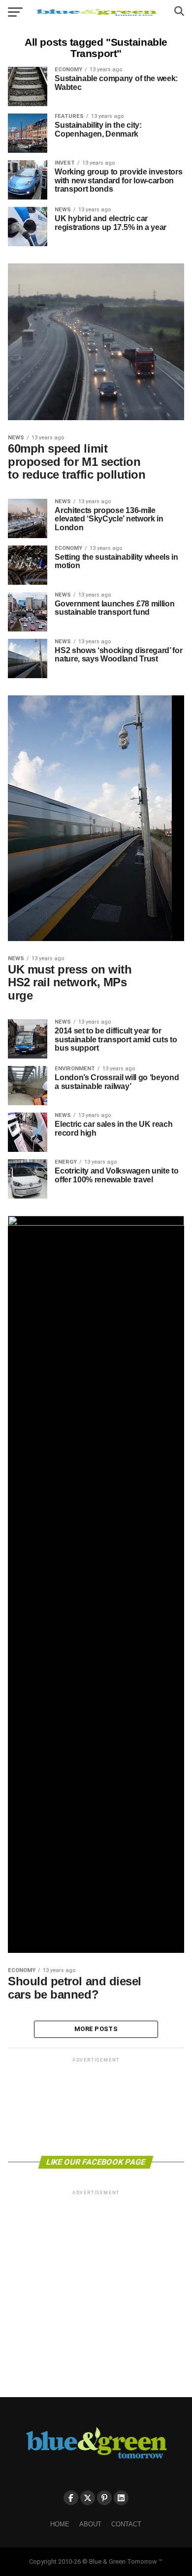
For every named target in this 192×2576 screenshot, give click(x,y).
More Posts (96, 2029)
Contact (126, 2524)
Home (60, 2524)
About (90, 2524)
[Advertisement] (96, 2106)
